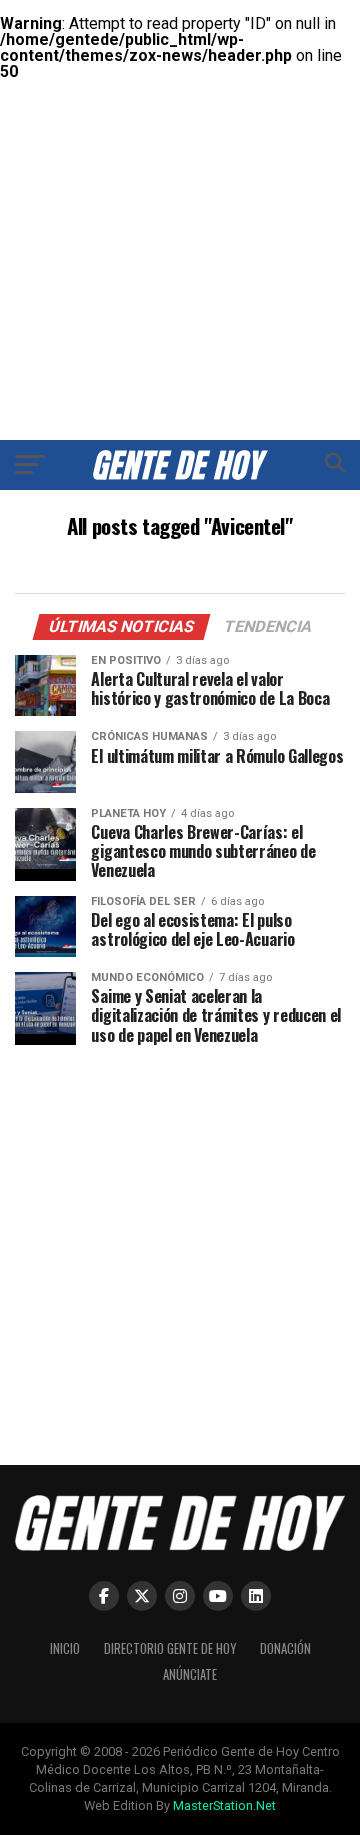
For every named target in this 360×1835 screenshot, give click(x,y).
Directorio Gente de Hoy (170, 1648)
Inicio (65, 1648)
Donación (285, 1648)
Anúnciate (190, 1674)
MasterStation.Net (224, 1805)
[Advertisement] (180, 180)
